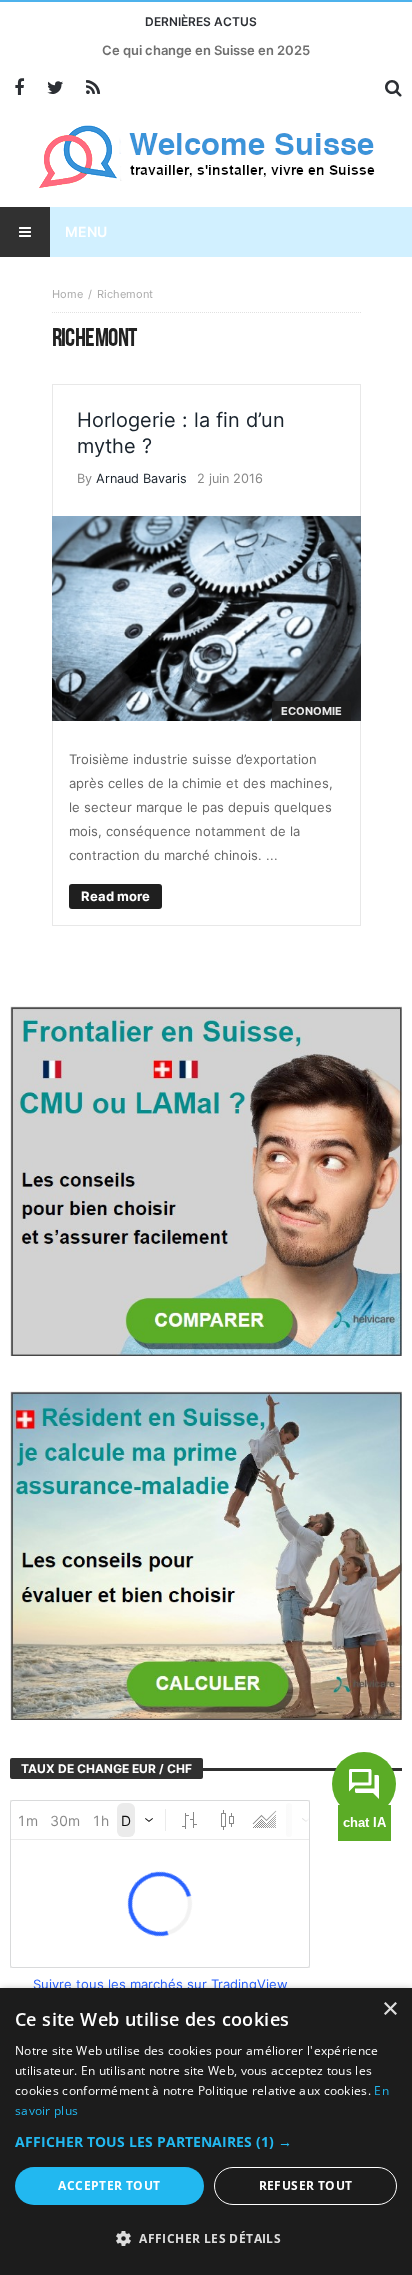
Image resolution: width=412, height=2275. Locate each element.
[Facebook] (18, 88)
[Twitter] (55, 88)
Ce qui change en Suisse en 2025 (206, 50)
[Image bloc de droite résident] (206, 1554)
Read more (115, 896)
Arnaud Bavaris (141, 478)
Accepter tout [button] (109, 2185)
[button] (206, 2142)
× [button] (389, 2009)
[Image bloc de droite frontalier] (206, 1179)
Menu (86, 231)
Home (67, 294)
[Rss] (92, 88)
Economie (311, 711)
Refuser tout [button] (306, 2185)
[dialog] (206, 2131)
